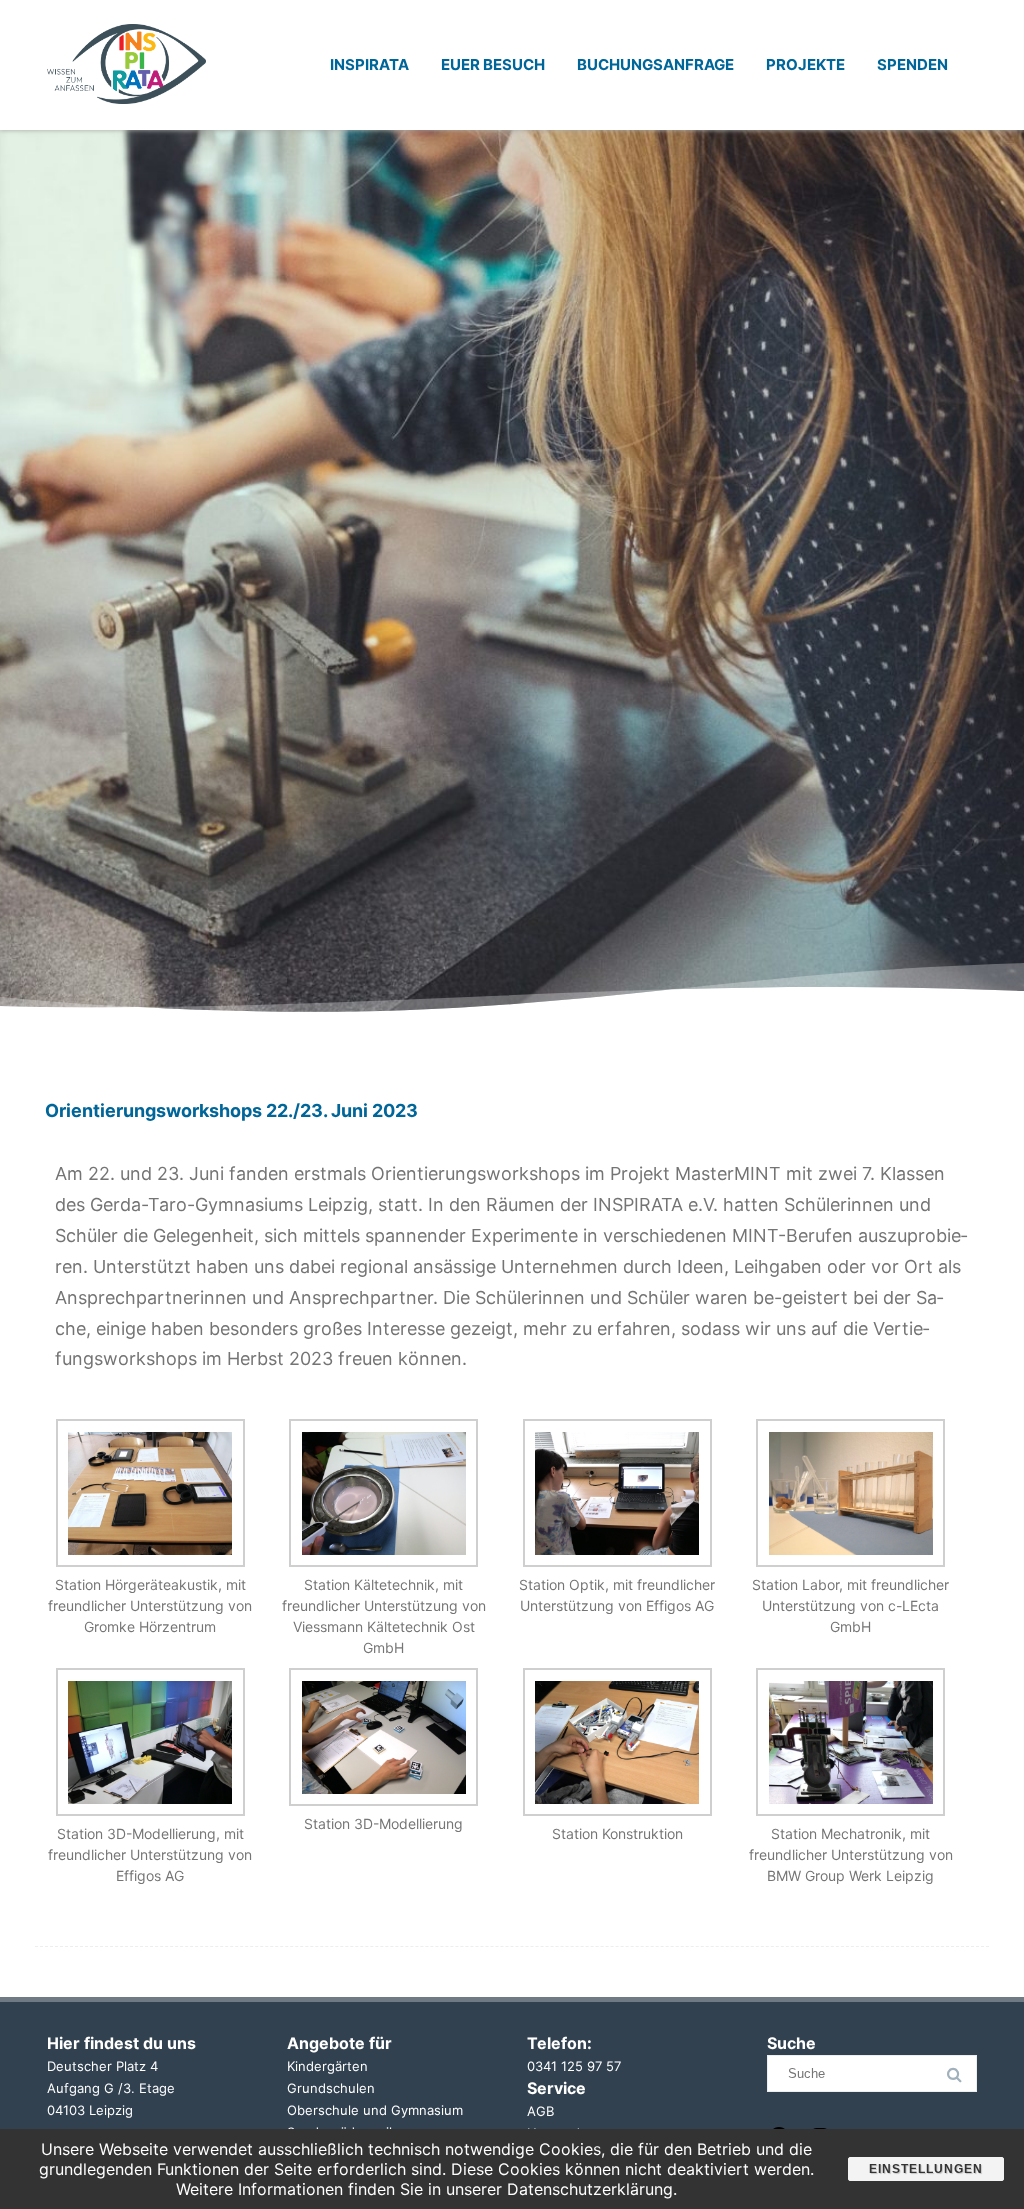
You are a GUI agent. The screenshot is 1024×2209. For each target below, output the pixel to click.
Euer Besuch (493, 64)
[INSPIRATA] (126, 122)
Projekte (805, 64)
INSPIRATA (369, 64)
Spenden (912, 64)
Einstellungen (926, 2169)
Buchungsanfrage (655, 64)
